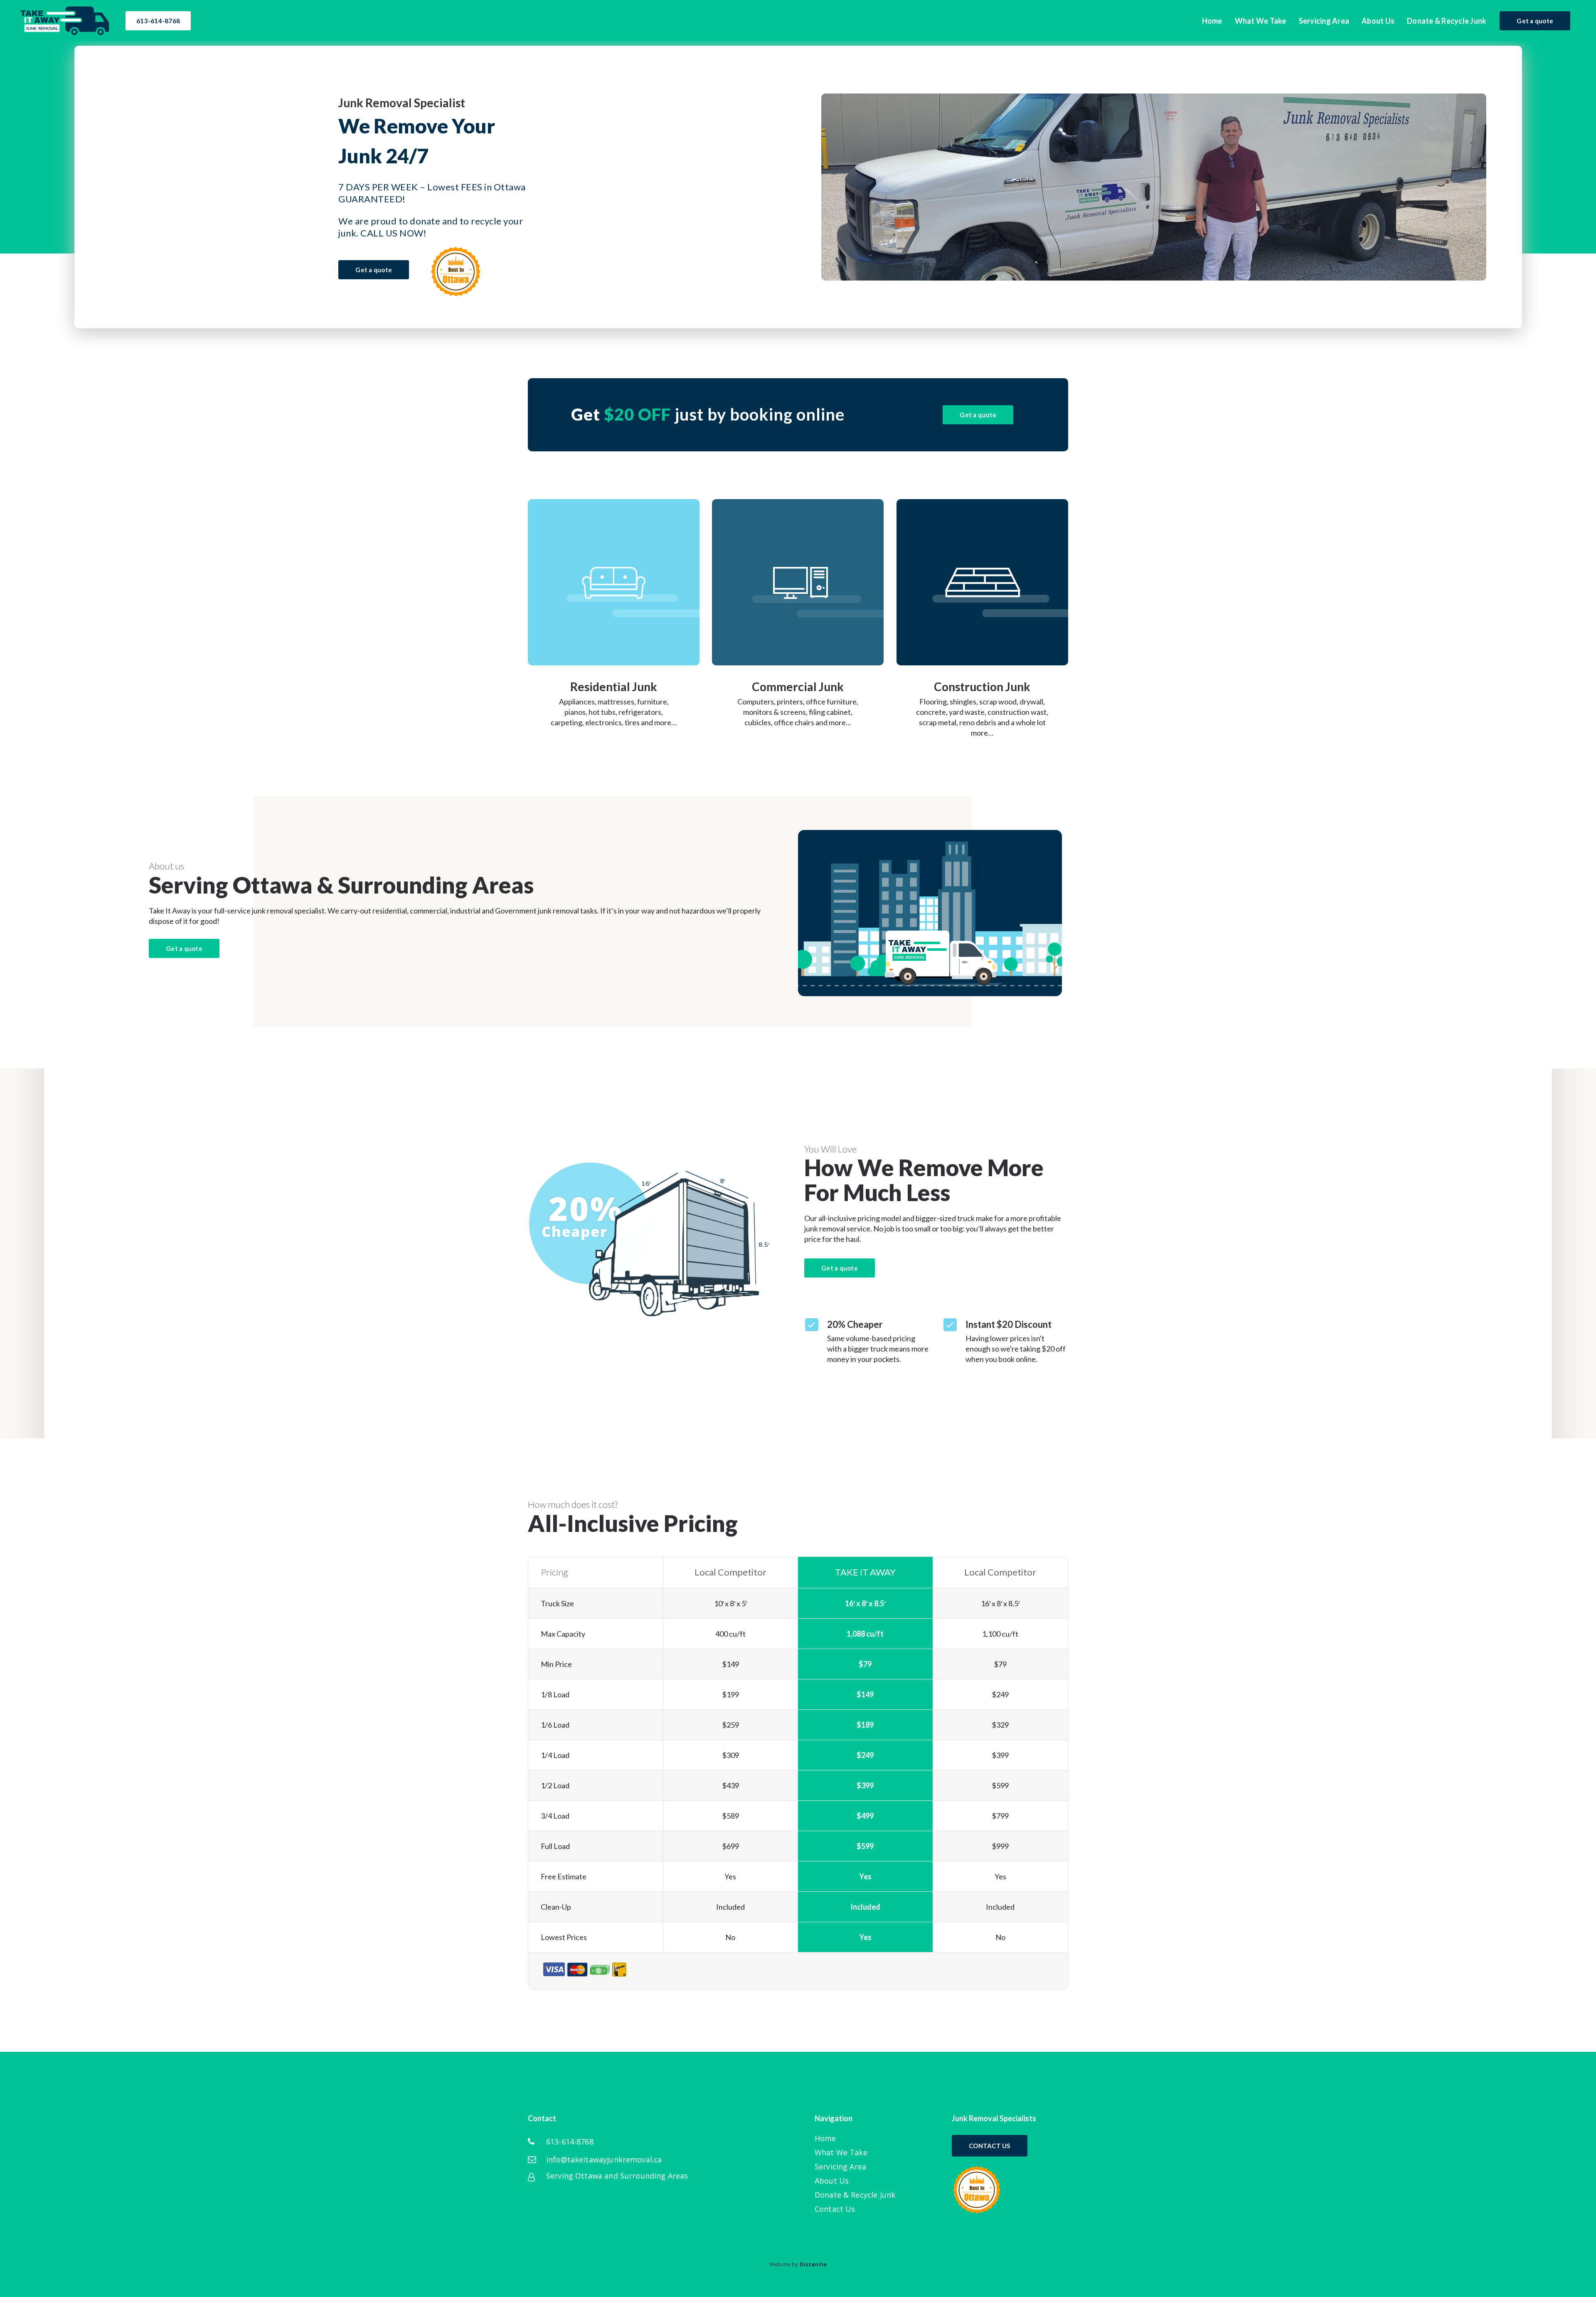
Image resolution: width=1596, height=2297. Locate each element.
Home (825, 2138)
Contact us (990, 2146)
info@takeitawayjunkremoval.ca (604, 2160)
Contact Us (835, 2209)
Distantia (813, 2264)
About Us (832, 2181)
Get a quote (1535, 21)
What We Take (841, 2153)
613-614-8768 (158, 21)
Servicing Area (840, 2167)
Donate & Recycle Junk (855, 2195)
